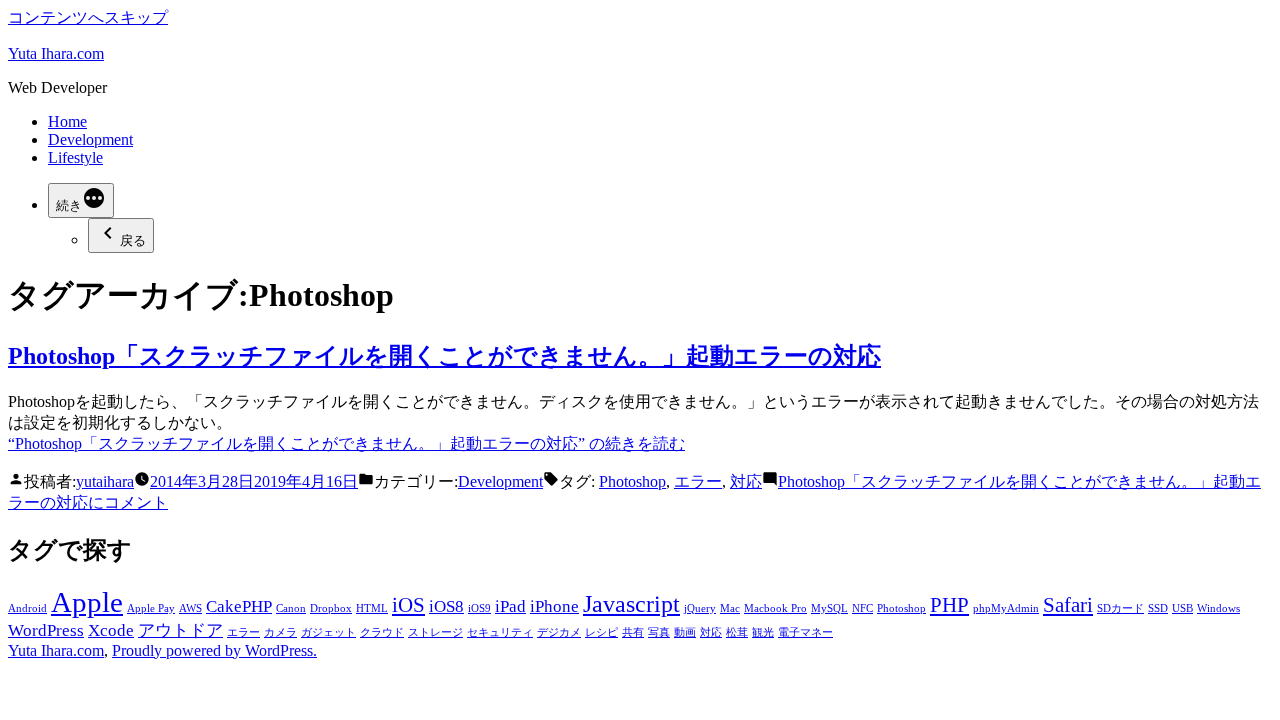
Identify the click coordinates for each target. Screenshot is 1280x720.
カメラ (280, 632)
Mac (730, 608)
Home (67, 121)
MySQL (829, 608)
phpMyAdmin (1006, 608)
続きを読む (346, 443)
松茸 (737, 632)
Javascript (631, 603)
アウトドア (180, 630)
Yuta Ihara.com (56, 53)
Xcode (111, 630)
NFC (862, 608)
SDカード (1120, 608)
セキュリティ (500, 632)
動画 (685, 632)
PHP (949, 605)
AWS (190, 608)
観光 (763, 632)
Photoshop (632, 481)
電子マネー (805, 632)
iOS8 (446, 606)
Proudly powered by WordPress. (214, 650)
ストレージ (435, 632)
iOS (408, 605)
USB (1182, 608)
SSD (1158, 608)
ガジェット (328, 632)
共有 (633, 632)
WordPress (46, 630)
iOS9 (479, 608)
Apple (87, 602)
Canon (291, 608)
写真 (659, 632)
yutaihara (105, 481)
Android (27, 608)
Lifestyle (75, 157)
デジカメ (559, 632)
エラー (698, 481)
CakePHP (239, 606)
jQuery (700, 608)
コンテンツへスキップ (88, 17)
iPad (510, 606)
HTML (372, 608)
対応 (746, 481)
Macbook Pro (775, 608)
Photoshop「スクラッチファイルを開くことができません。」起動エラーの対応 (444, 356)
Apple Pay (151, 608)
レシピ (601, 632)
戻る (133, 240)
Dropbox (331, 608)
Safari (1068, 605)
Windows (1218, 608)
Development (90, 139)
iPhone (554, 606)
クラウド (382, 632)
